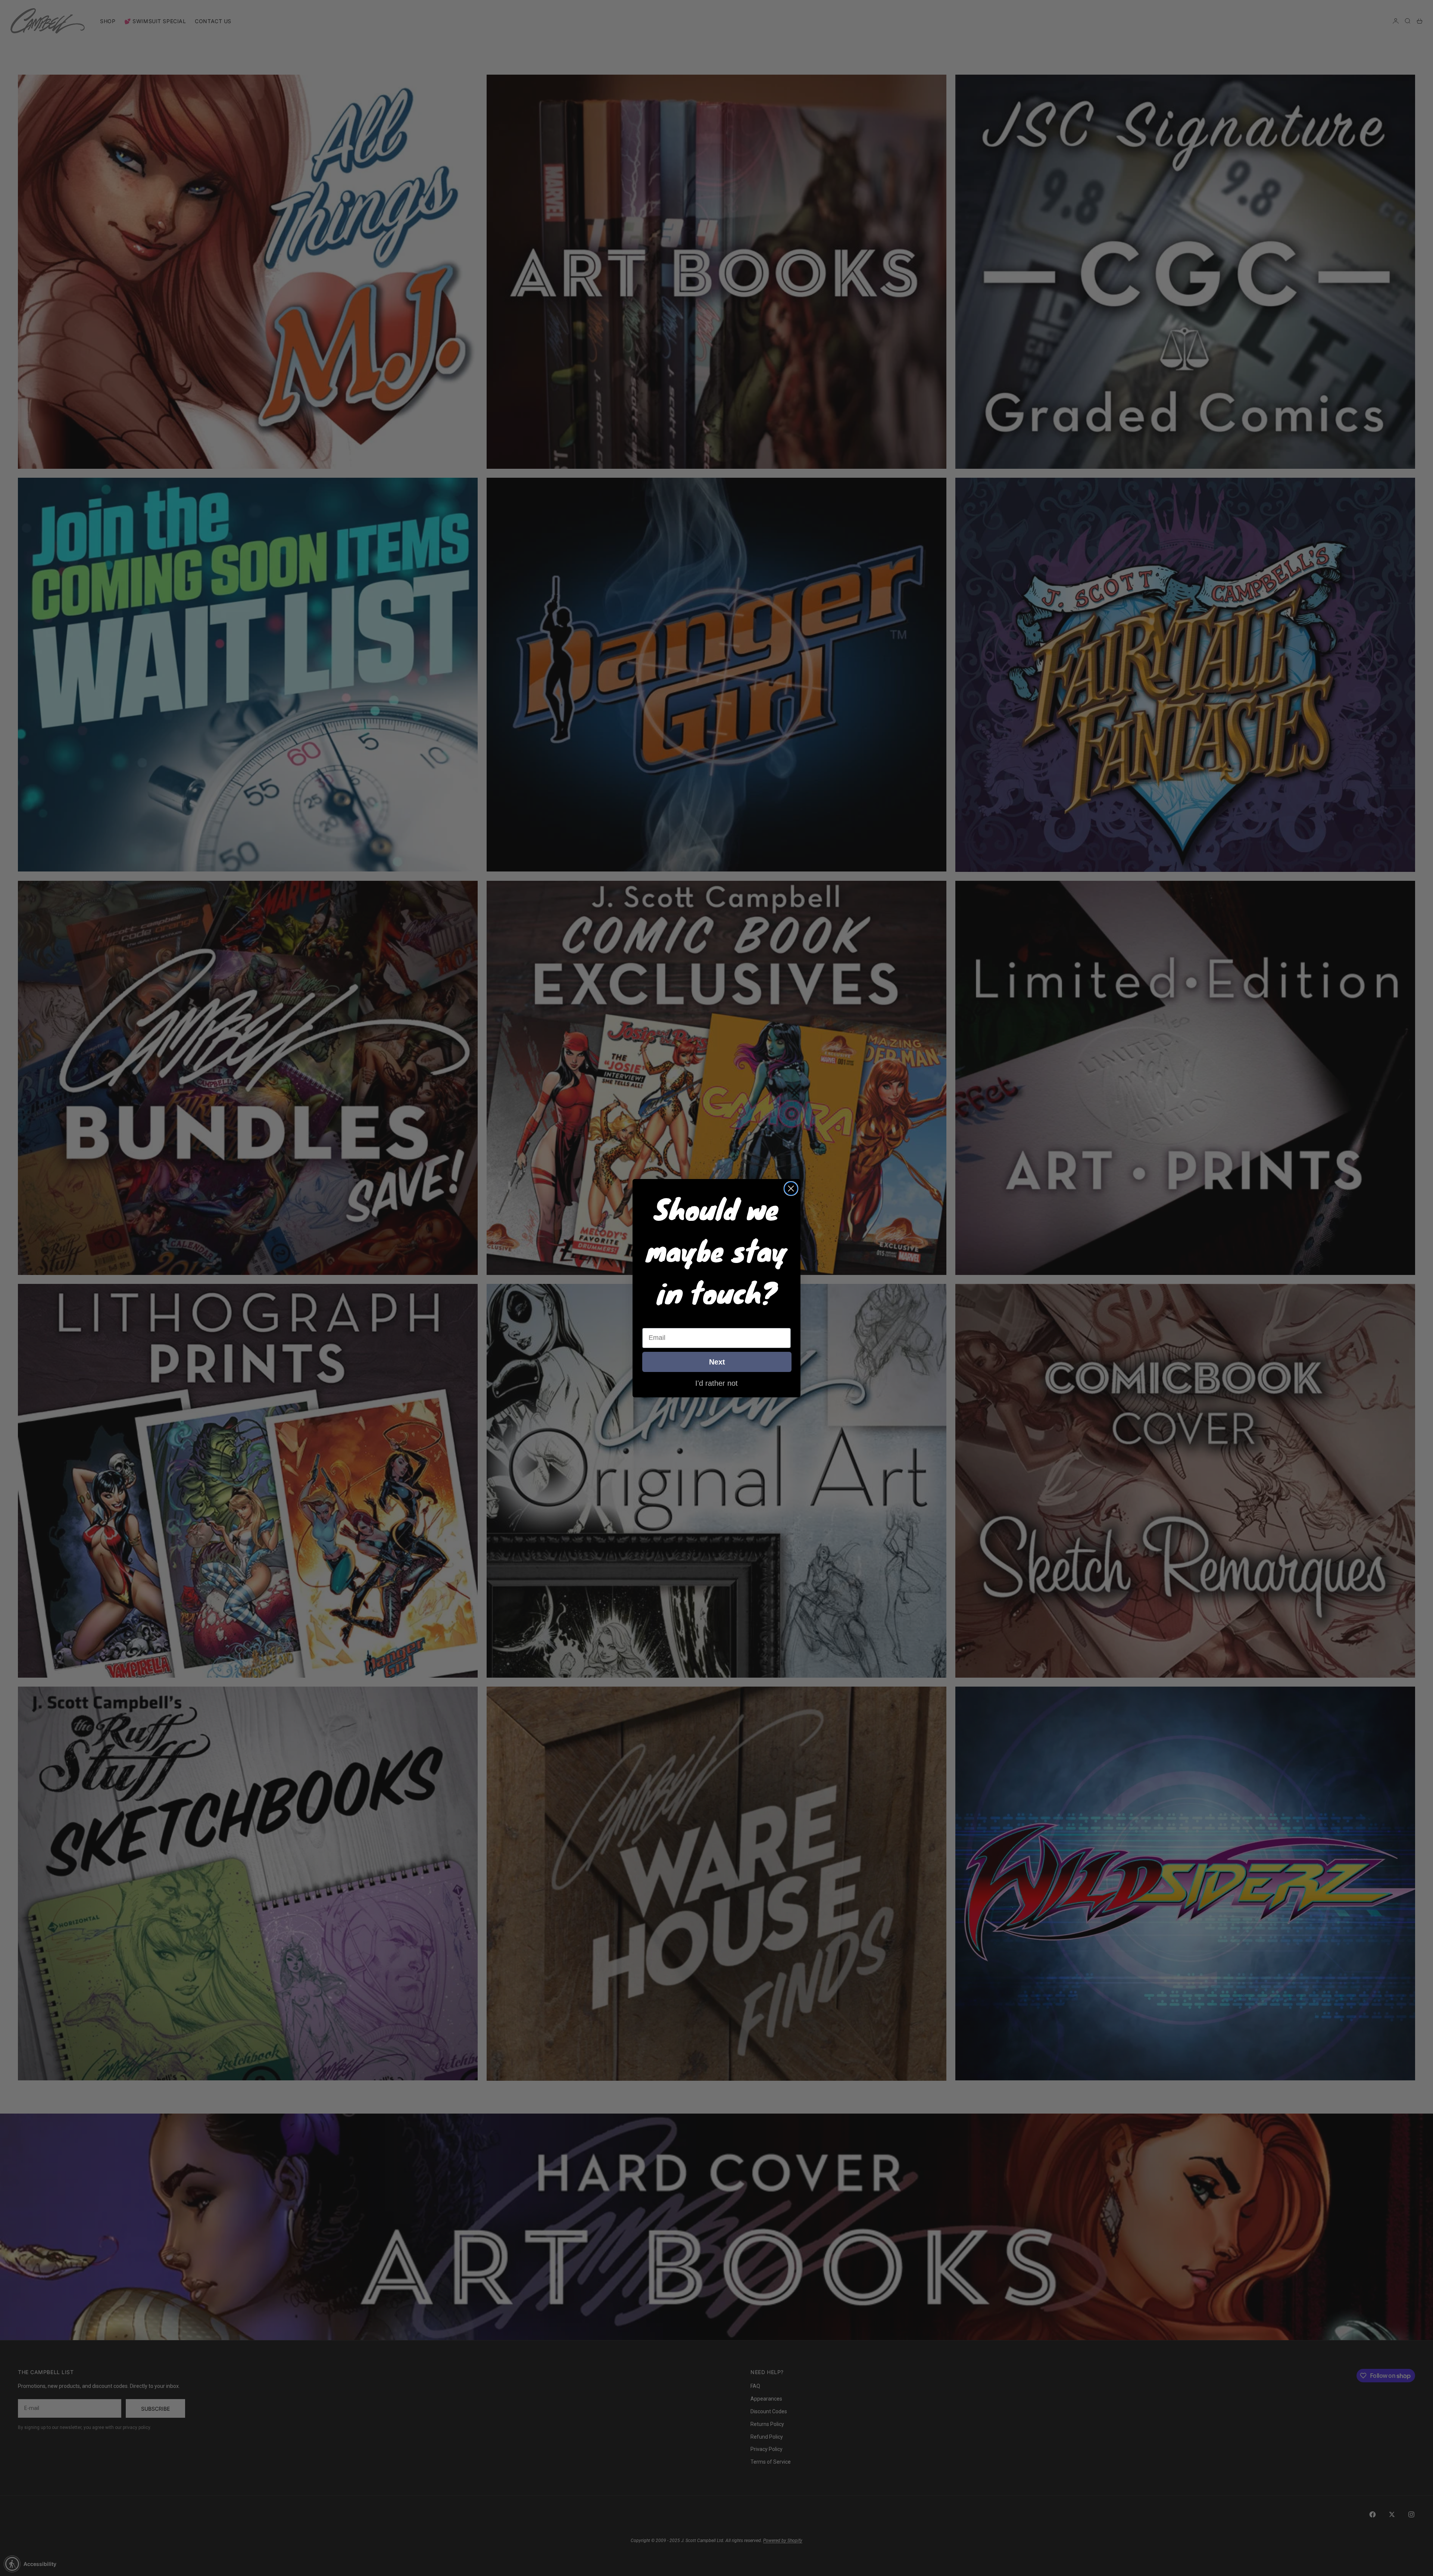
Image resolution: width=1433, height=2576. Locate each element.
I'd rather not (716, 1383)
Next (717, 1362)
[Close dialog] (791, 1189)
